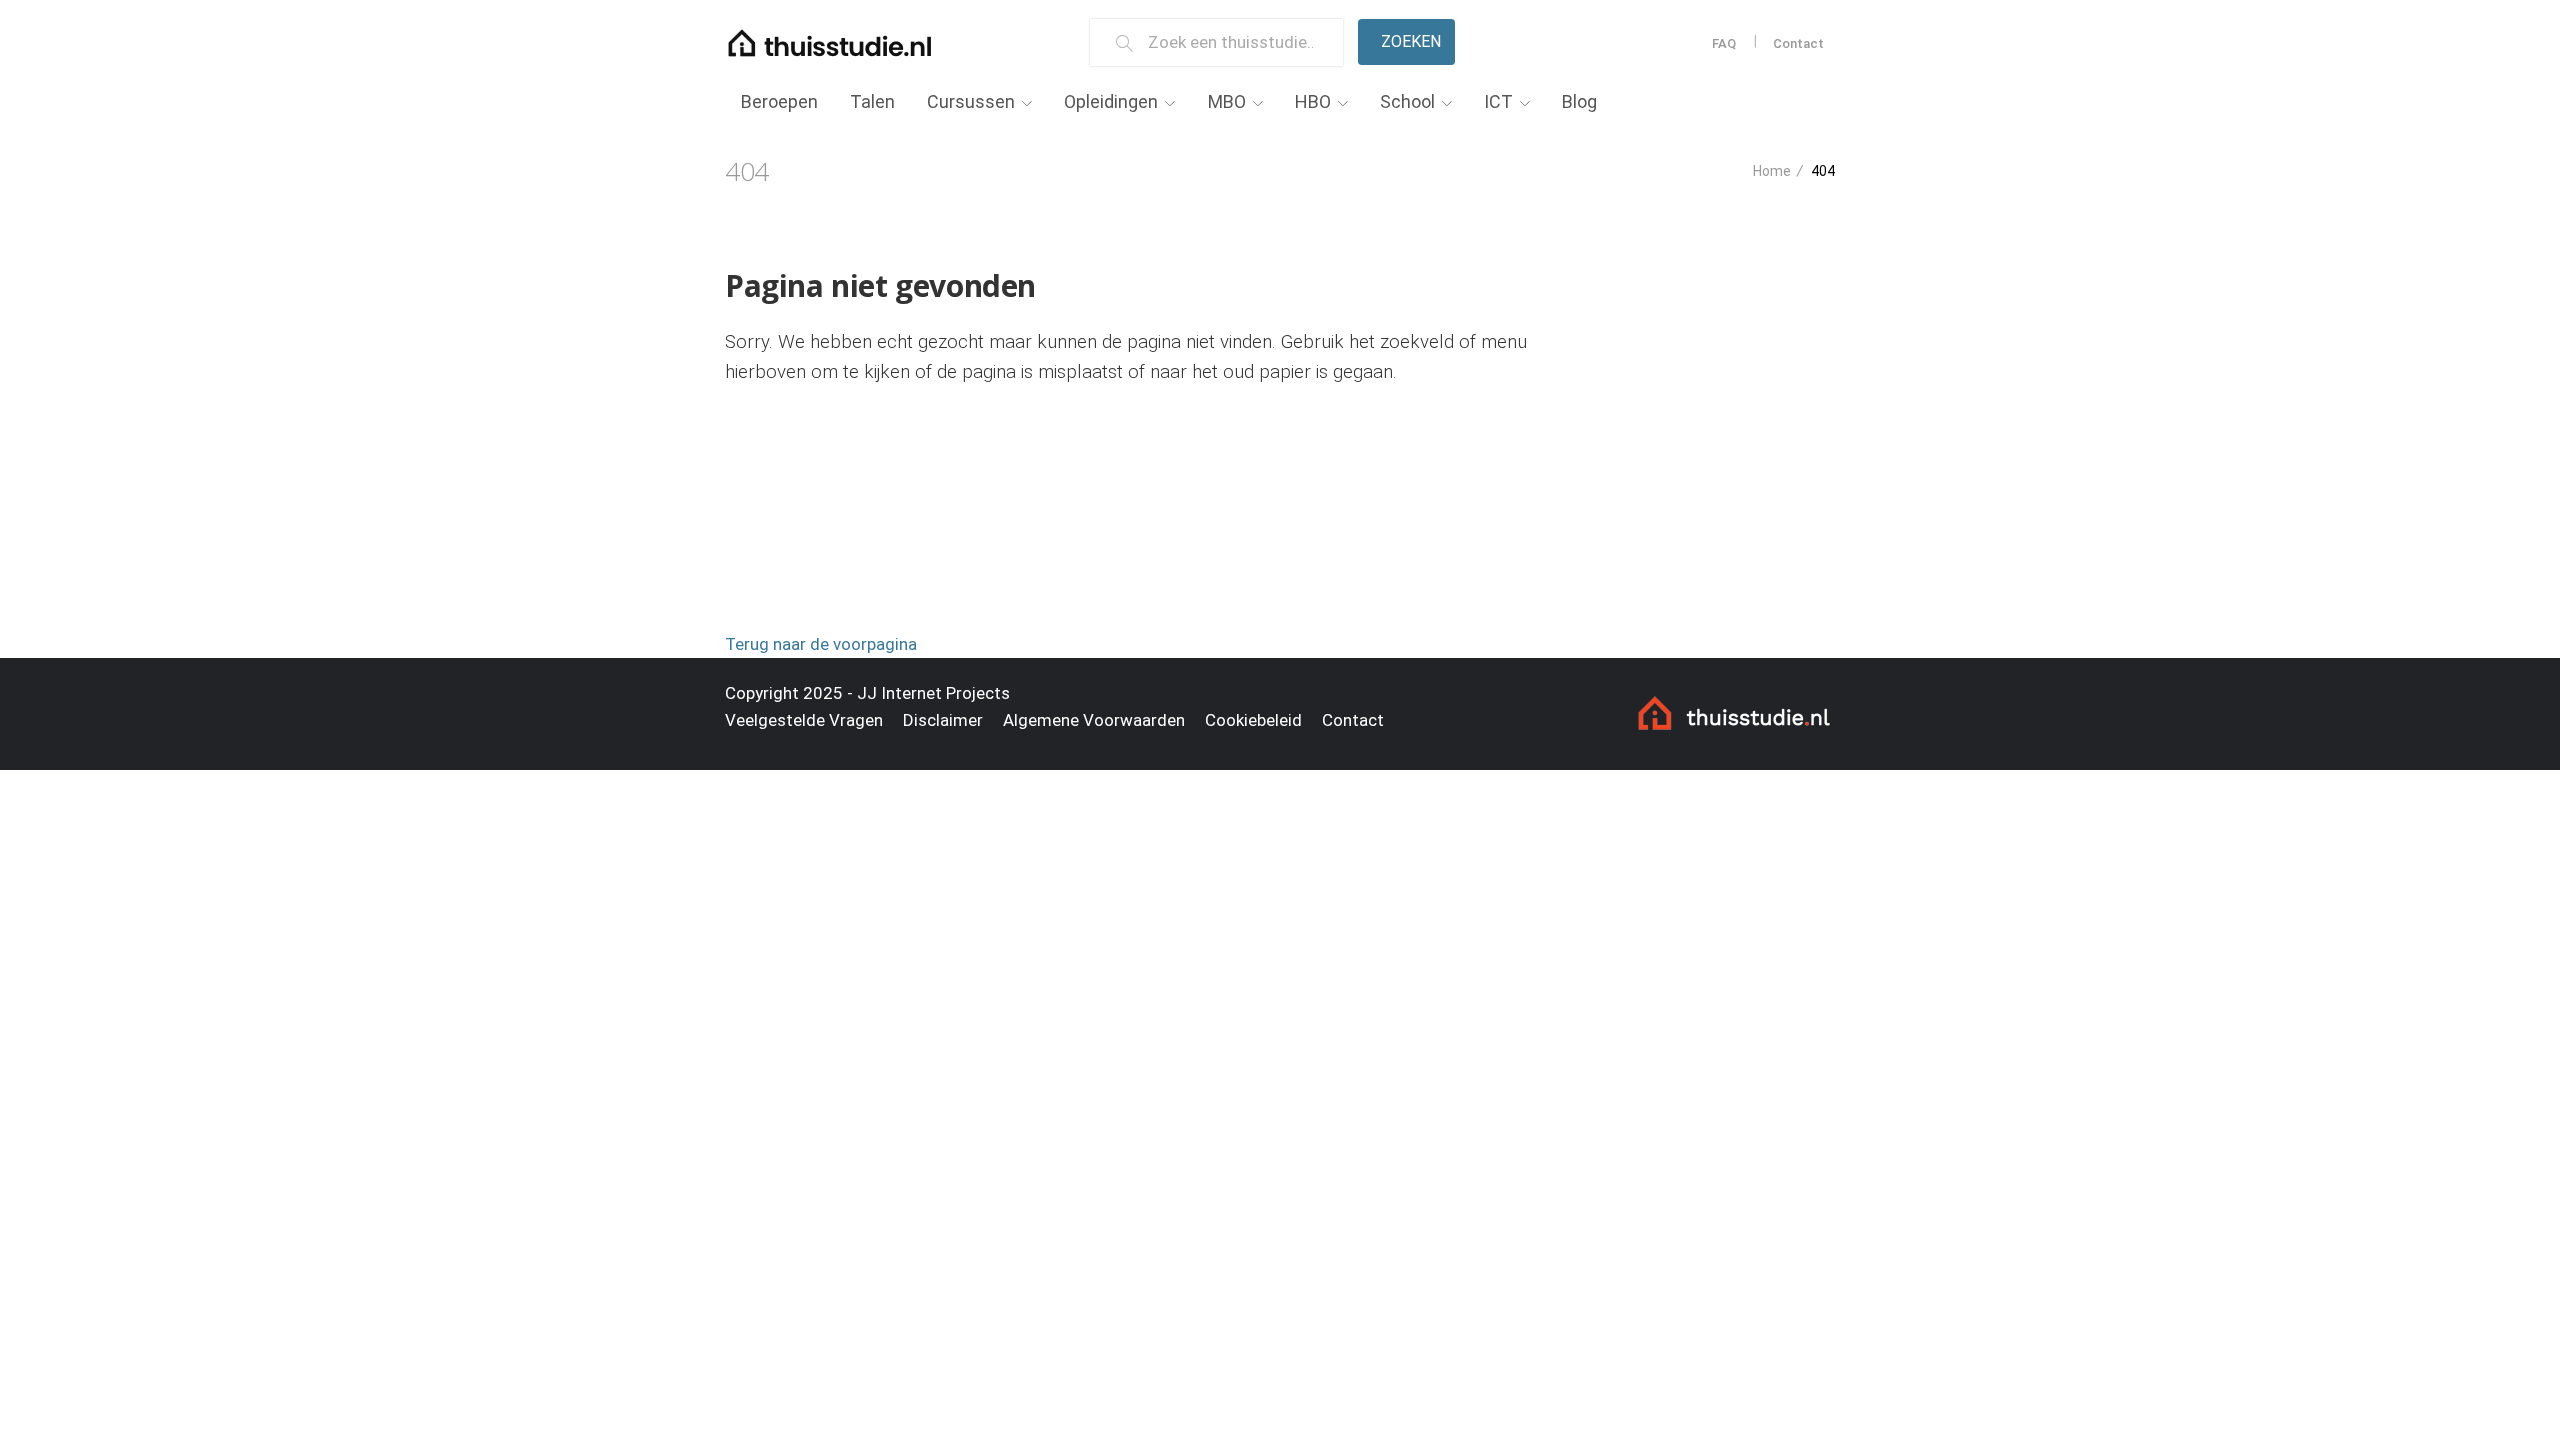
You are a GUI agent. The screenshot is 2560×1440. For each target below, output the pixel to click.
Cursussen (971, 101)
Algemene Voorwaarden (1094, 720)
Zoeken (1411, 41)
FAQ (1724, 43)
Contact (1798, 43)
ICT (1498, 101)
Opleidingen (1111, 101)
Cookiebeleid (1253, 720)
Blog (1579, 101)
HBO (1313, 101)
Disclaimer (943, 720)
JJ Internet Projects (933, 693)
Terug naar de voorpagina (821, 644)
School (1407, 101)
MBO (1227, 101)
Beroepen (779, 101)
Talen (872, 101)
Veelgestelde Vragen (804, 720)
